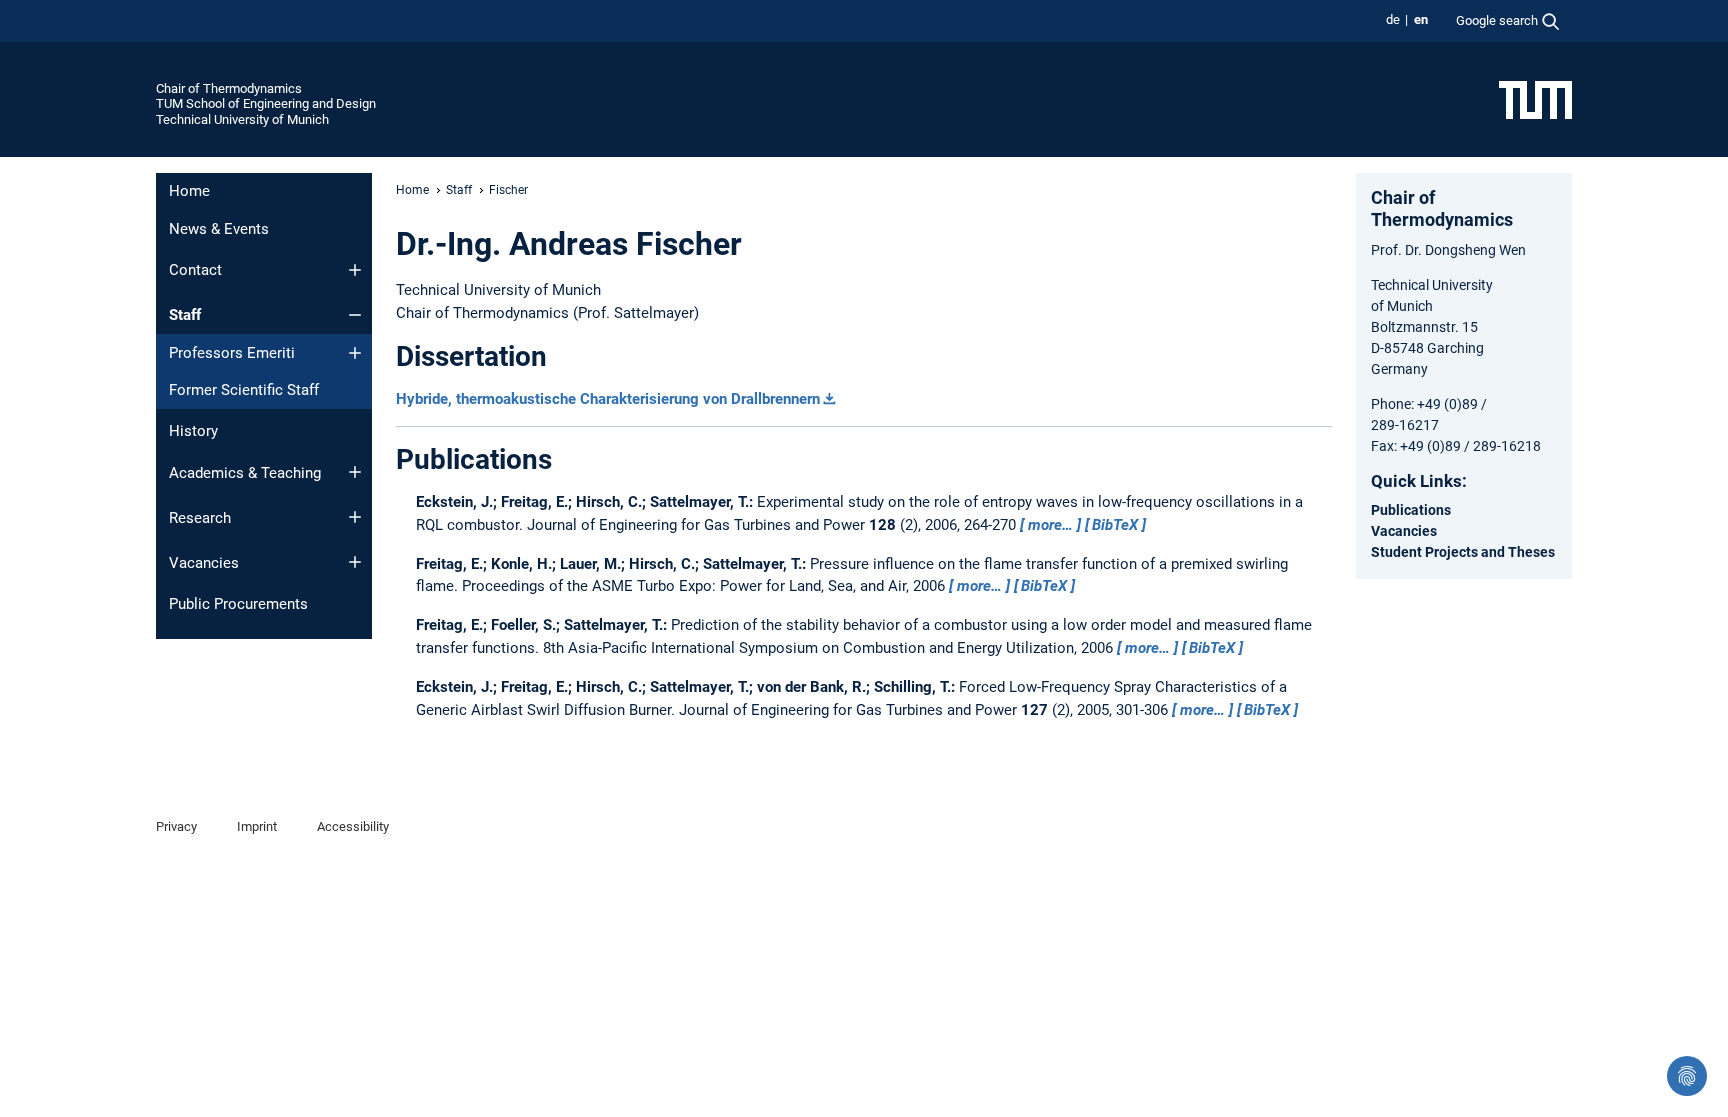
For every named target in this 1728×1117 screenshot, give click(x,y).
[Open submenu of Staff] (355, 315)
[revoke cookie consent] (1687, 1076)
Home (189, 191)
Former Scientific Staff (244, 390)
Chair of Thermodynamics (229, 88)
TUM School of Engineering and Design (266, 103)
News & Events (219, 229)
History (193, 431)
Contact (195, 270)
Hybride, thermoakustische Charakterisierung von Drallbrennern (608, 399)
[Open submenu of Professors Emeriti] (355, 353)
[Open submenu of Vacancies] (355, 562)
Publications (1411, 510)
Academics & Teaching (245, 473)
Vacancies (204, 563)
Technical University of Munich (242, 119)
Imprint (257, 826)
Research (200, 518)
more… (1050, 525)
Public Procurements (238, 604)
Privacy (176, 826)
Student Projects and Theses (1463, 552)
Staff (185, 315)
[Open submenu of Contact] (355, 270)
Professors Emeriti (232, 353)
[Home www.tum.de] (1535, 99)
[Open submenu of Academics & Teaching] (355, 472)
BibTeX (1115, 525)
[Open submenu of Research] (355, 517)
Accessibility (353, 826)
